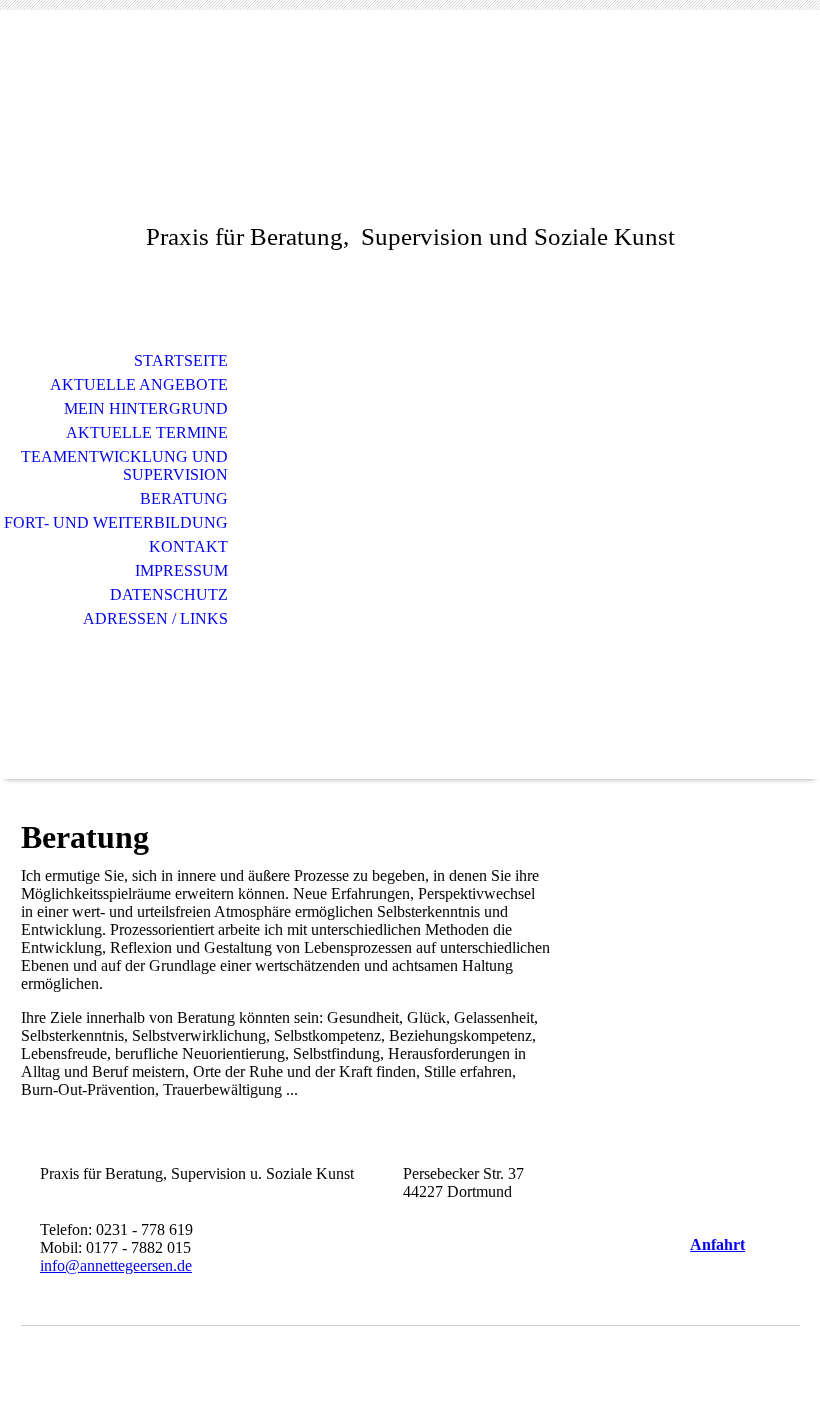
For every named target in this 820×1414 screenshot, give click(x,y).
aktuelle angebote (139, 384)
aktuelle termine (147, 432)
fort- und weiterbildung (116, 522)
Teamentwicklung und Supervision (124, 465)
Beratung (184, 498)
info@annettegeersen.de (116, 1265)
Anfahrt (717, 1244)
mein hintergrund (146, 408)
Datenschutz (169, 594)
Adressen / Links (155, 618)
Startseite (181, 360)
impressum (181, 570)
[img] (410, 554)
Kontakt (188, 546)
